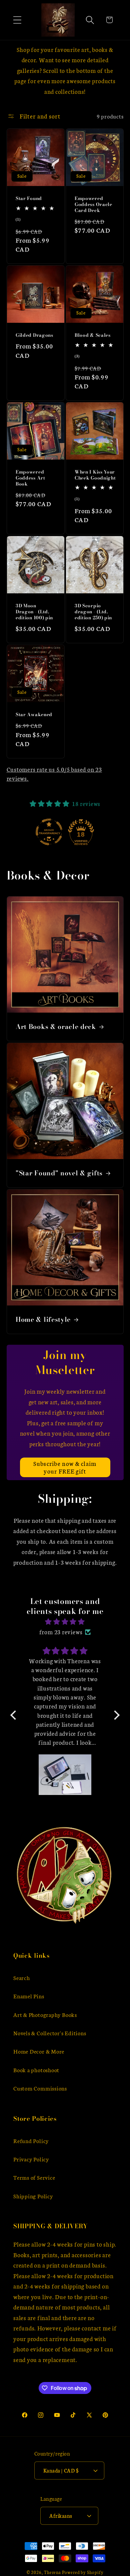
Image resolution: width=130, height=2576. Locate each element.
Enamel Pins (29, 1996)
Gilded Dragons (34, 335)
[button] (17, 20)
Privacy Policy (31, 2159)
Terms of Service (34, 2177)
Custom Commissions (40, 2088)
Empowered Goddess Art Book (30, 478)
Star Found (29, 199)
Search (22, 1978)
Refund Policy (31, 2141)
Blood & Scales (93, 335)
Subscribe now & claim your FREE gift (65, 1467)
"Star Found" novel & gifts (59, 1173)
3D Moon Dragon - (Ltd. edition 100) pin (34, 612)
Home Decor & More (39, 2051)
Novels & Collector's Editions (50, 2033)
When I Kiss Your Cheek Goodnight (95, 475)
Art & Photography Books (45, 2014)
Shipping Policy (33, 2196)
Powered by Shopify (83, 2572)
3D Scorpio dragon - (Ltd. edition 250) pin (93, 612)
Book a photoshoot (36, 2070)
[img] (65, 1622)
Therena (52, 2572)
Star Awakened (34, 715)
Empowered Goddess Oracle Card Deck (93, 205)
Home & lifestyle (43, 1320)
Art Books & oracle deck (56, 1027)
